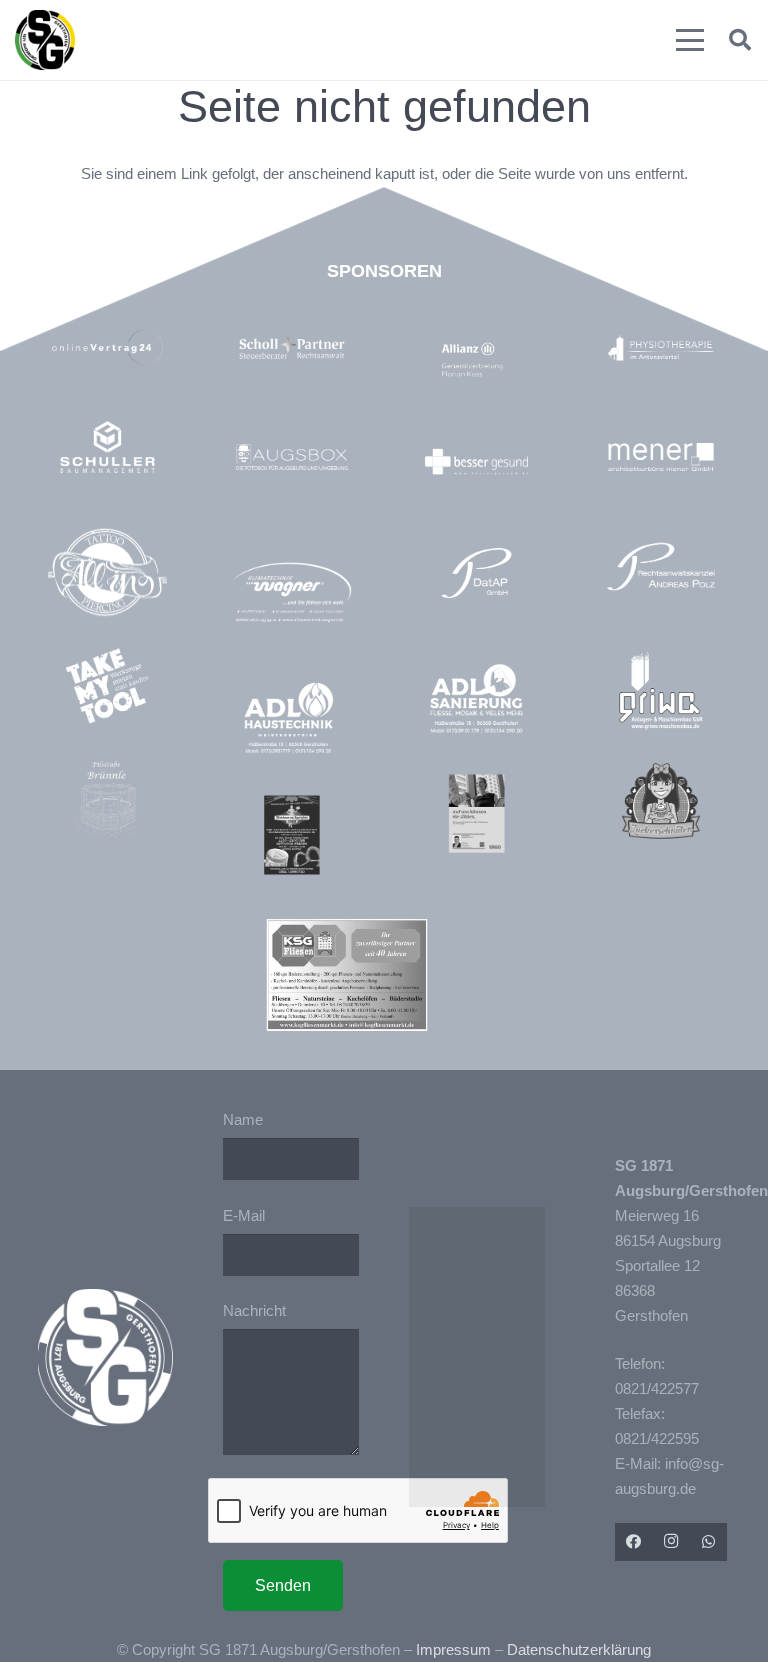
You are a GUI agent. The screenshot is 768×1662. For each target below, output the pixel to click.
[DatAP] (477, 573)
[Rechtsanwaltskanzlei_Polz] (661, 567)
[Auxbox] (292, 457)
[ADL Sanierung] (477, 699)
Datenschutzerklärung (579, 1649)
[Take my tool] (108, 686)
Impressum (453, 1649)
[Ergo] (477, 814)
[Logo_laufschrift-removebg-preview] (292, 594)
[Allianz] (487, 360)
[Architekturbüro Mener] (661, 457)
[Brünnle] (108, 799)
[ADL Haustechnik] (292, 720)
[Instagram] (671, 1542)
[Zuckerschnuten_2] (661, 801)
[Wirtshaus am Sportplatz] (292, 835)
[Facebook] (634, 1542)
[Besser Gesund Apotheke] (477, 462)
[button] (690, 40)
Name (243, 1119)
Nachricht (254, 1310)
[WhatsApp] (709, 1542)
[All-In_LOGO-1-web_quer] (108, 577)
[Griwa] (661, 691)
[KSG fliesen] (347, 975)
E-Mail (244, 1215)
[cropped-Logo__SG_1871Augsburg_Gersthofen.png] (45, 40)
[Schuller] (108, 447)
